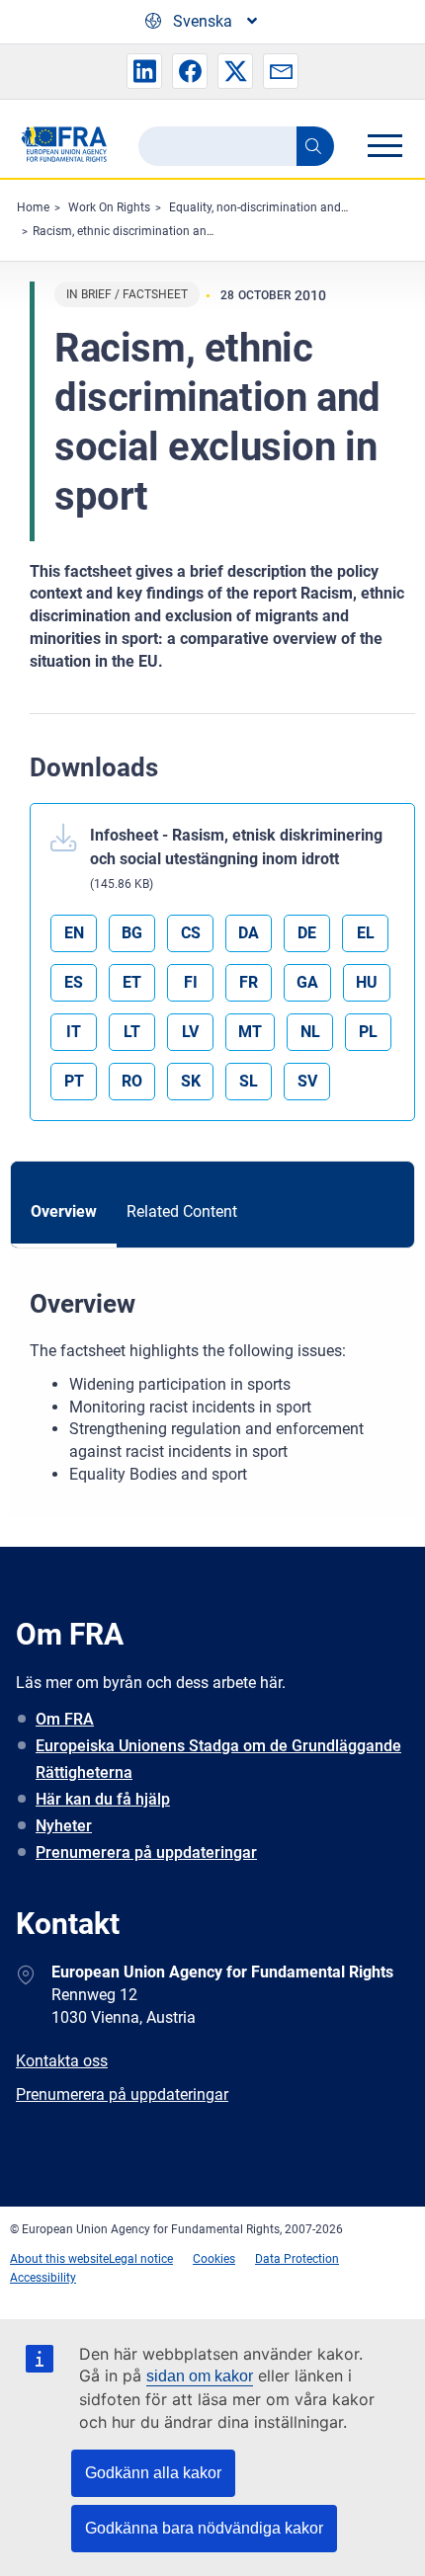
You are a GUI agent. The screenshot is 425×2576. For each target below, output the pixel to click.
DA (249, 933)
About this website (59, 2259)
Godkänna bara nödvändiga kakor (204, 2528)
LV (190, 1032)
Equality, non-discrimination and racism (275, 207)
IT (74, 1032)
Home (33, 207)
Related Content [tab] (182, 1211)
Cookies (214, 2259)
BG (132, 933)
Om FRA (65, 1719)
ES (74, 982)
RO (132, 1081)
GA (307, 982)
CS (191, 933)
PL (368, 1032)
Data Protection (297, 2259)
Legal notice (141, 2259)
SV (307, 1081)
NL (310, 1032)
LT (132, 1032)
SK (191, 1081)
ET (132, 982)
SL (249, 1081)
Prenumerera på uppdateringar (146, 1852)
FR (249, 982)
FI (191, 982)
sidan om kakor (200, 2376)
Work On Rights (109, 207)
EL (366, 933)
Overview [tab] (64, 1211)
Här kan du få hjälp (103, 1799)
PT (74, 1081)
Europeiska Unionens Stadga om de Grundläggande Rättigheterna (218, 1759)
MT (250, 1032)
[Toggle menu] (384, 145)
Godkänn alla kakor (153, 2473)
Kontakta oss (62, 2061)
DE (307, 933)
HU (367, 982)
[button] (144, 71)
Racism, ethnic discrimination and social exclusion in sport (189, 231)
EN (74, 933)
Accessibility (43, 2278)
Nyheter (64, 1826)
